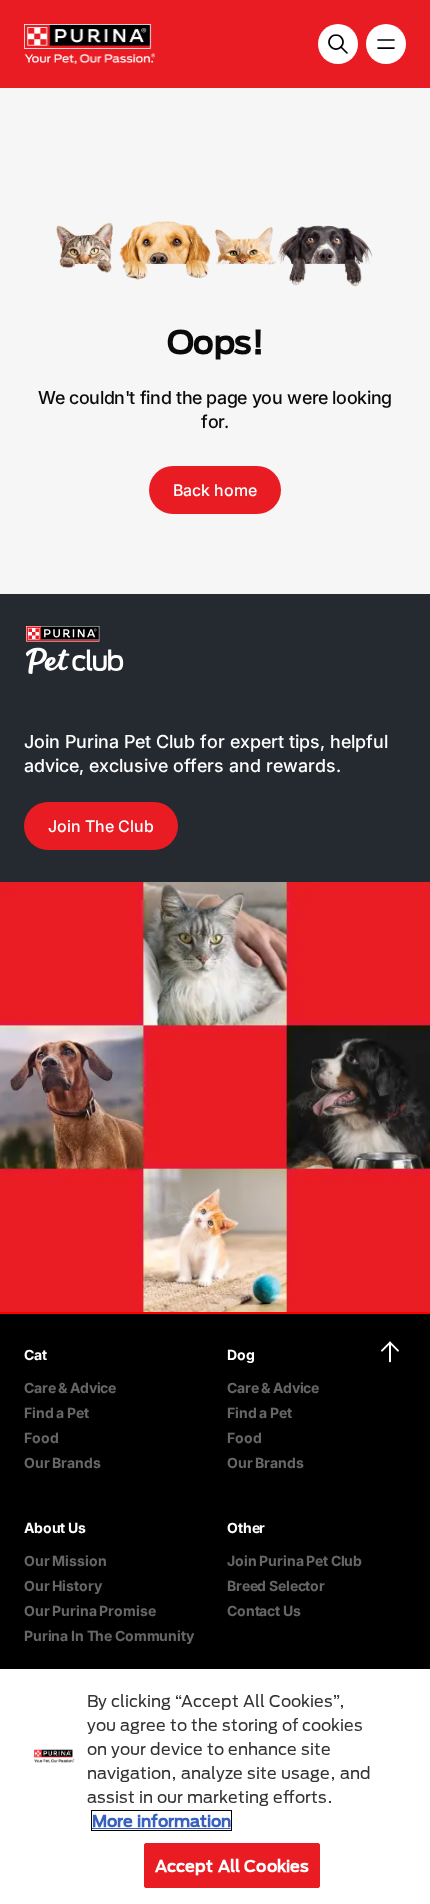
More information (161, 1820)
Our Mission (65, 1560)
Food (41, 1437)
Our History (62, 1585)
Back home (215, 490)
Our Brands (62, 1462)
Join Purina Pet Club (294, 1560)
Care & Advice (70, 1387)
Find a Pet (56, 1412)
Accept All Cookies (232, 1865)
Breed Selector (276, 1585)
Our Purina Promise (89, 1610)
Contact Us (264, 1610)
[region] (215, 1786)
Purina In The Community (109, 1635)
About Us (55, 1527)
